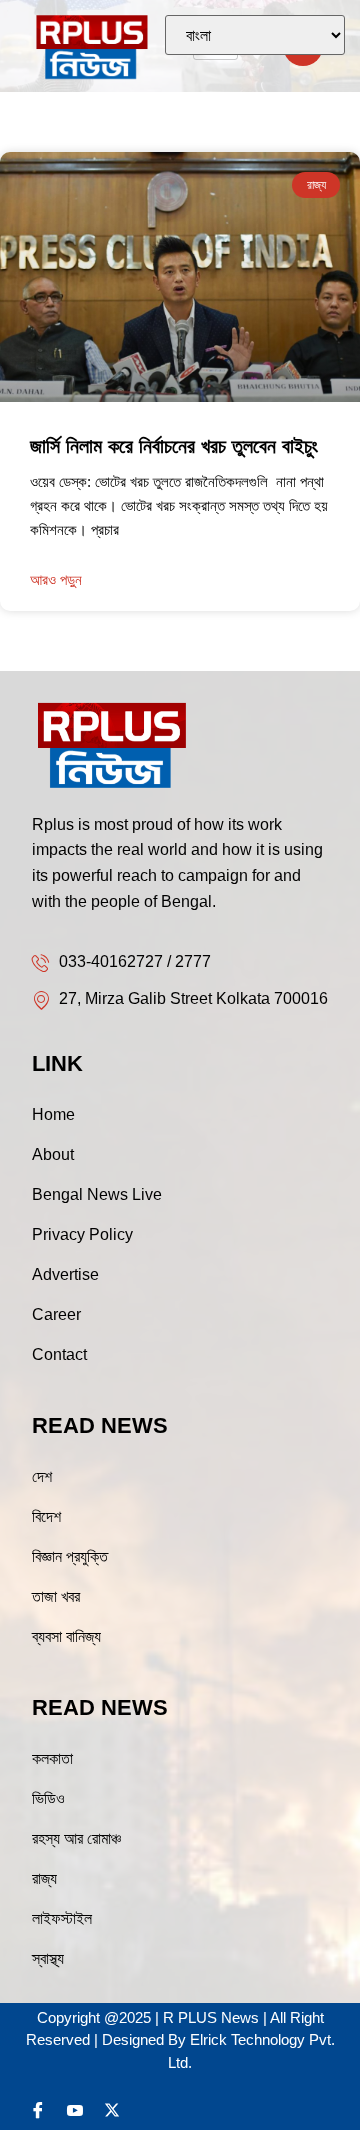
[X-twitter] (112, 2110)
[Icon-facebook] (38, 2110)
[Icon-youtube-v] (75, 2110)
